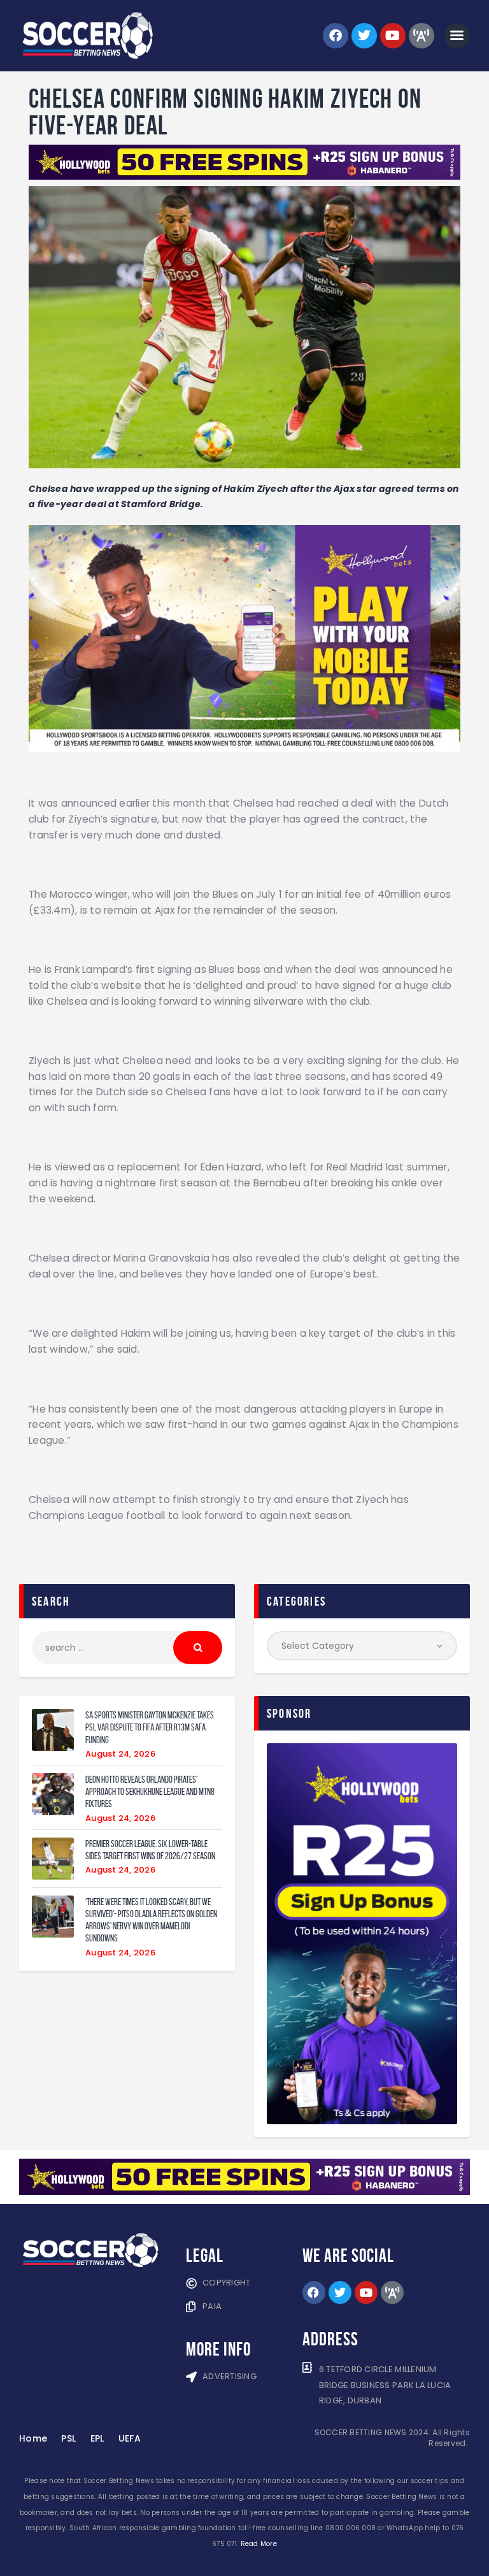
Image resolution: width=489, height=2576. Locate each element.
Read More (259, 2544)
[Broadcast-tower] (422, 36)
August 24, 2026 (120, 1754)
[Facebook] (336, 36)
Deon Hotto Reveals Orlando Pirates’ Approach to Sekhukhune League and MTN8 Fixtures (150, 1792)
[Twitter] (364, 36)
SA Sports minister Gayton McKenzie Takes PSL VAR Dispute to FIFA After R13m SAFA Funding (150, 1727)
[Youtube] (393, 36)
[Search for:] (127, 1648)
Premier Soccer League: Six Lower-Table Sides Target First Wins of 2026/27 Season (150, 1850)
